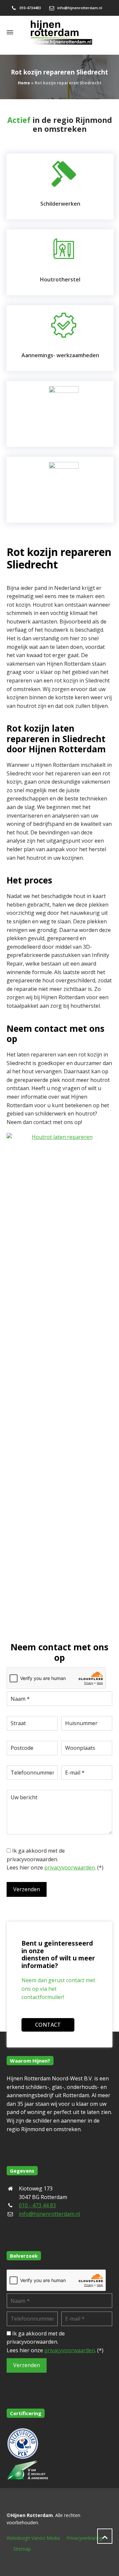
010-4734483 (30, 8)
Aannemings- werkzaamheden (60, 355)
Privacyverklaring (84, 2538)
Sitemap (22, 2549)
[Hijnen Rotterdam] (59, 32)
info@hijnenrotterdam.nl (80, 8)
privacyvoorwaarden (70, 1867)
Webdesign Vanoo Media (33, 2538)
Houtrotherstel (60, 279)
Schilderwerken (60, 204)
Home (24, 83)
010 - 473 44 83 (37, 2205)
